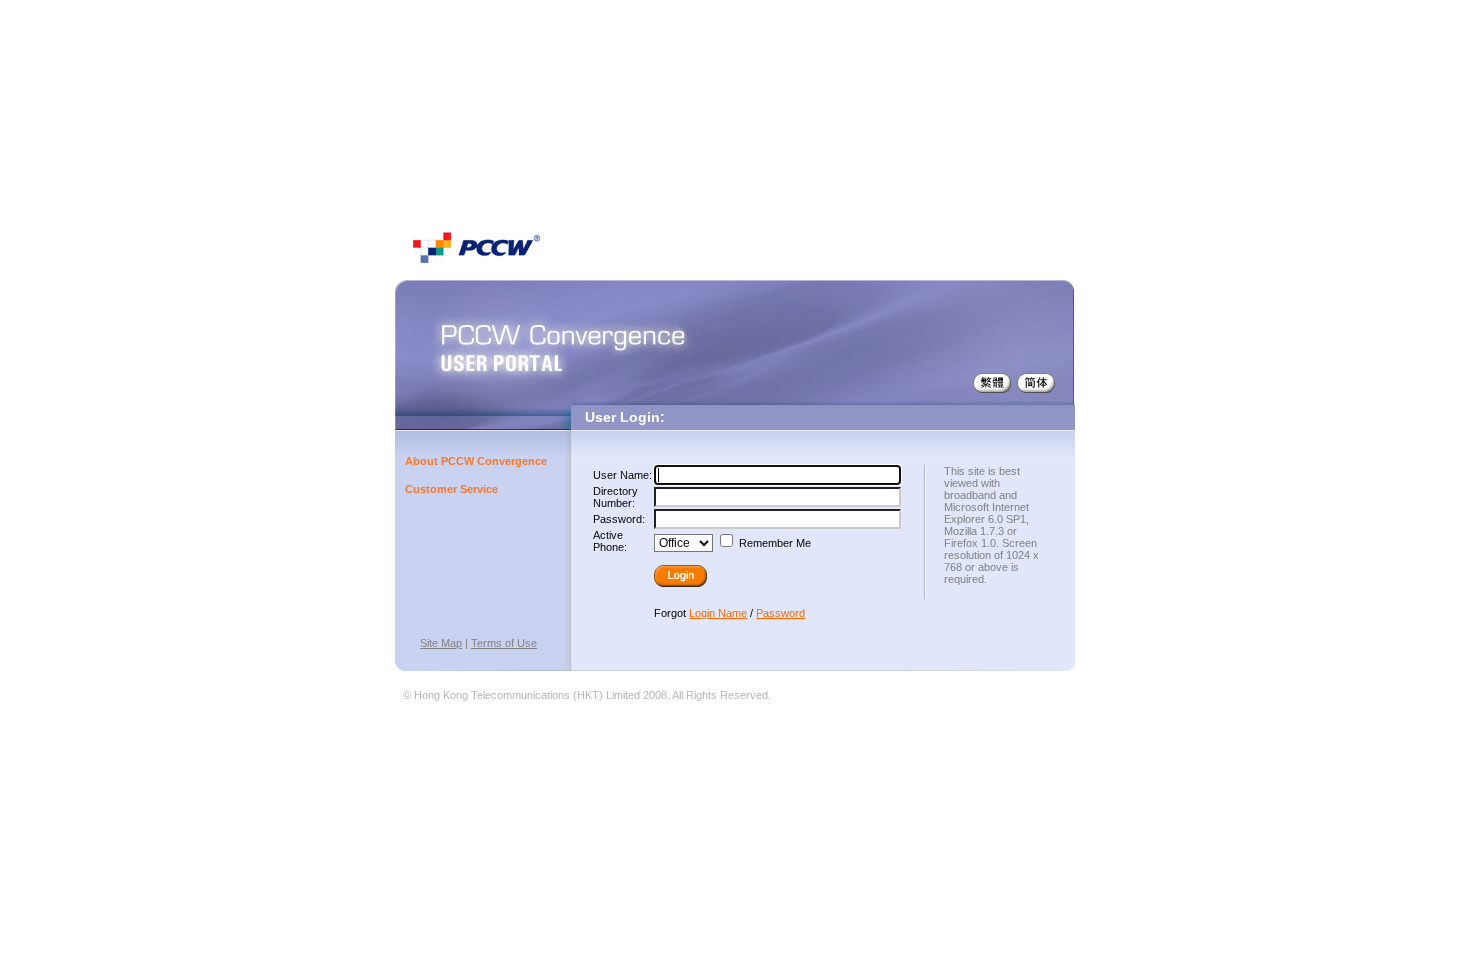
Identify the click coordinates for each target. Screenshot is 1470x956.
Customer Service (451, 489)
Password (780, 613)
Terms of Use (504, 643)
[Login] (685, 576)
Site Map (441, 643)
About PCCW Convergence (476, 461)
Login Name (718, 613)
